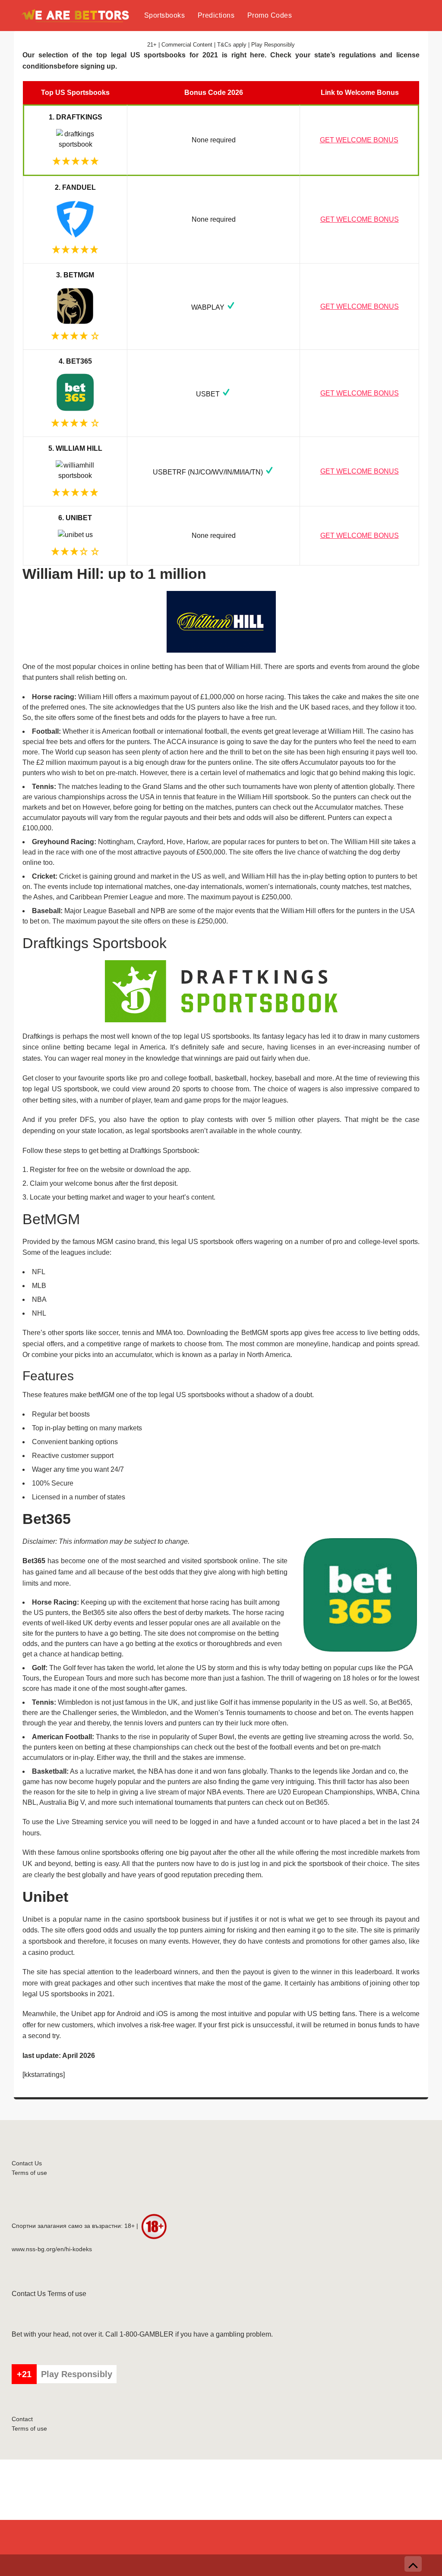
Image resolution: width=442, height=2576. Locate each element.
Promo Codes (270, 15)
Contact (22, 2419)
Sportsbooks (165, 15)
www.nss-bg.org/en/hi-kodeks (52, 2249)
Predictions (216, 15)
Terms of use (29, 2173)
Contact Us (27, 2163)
